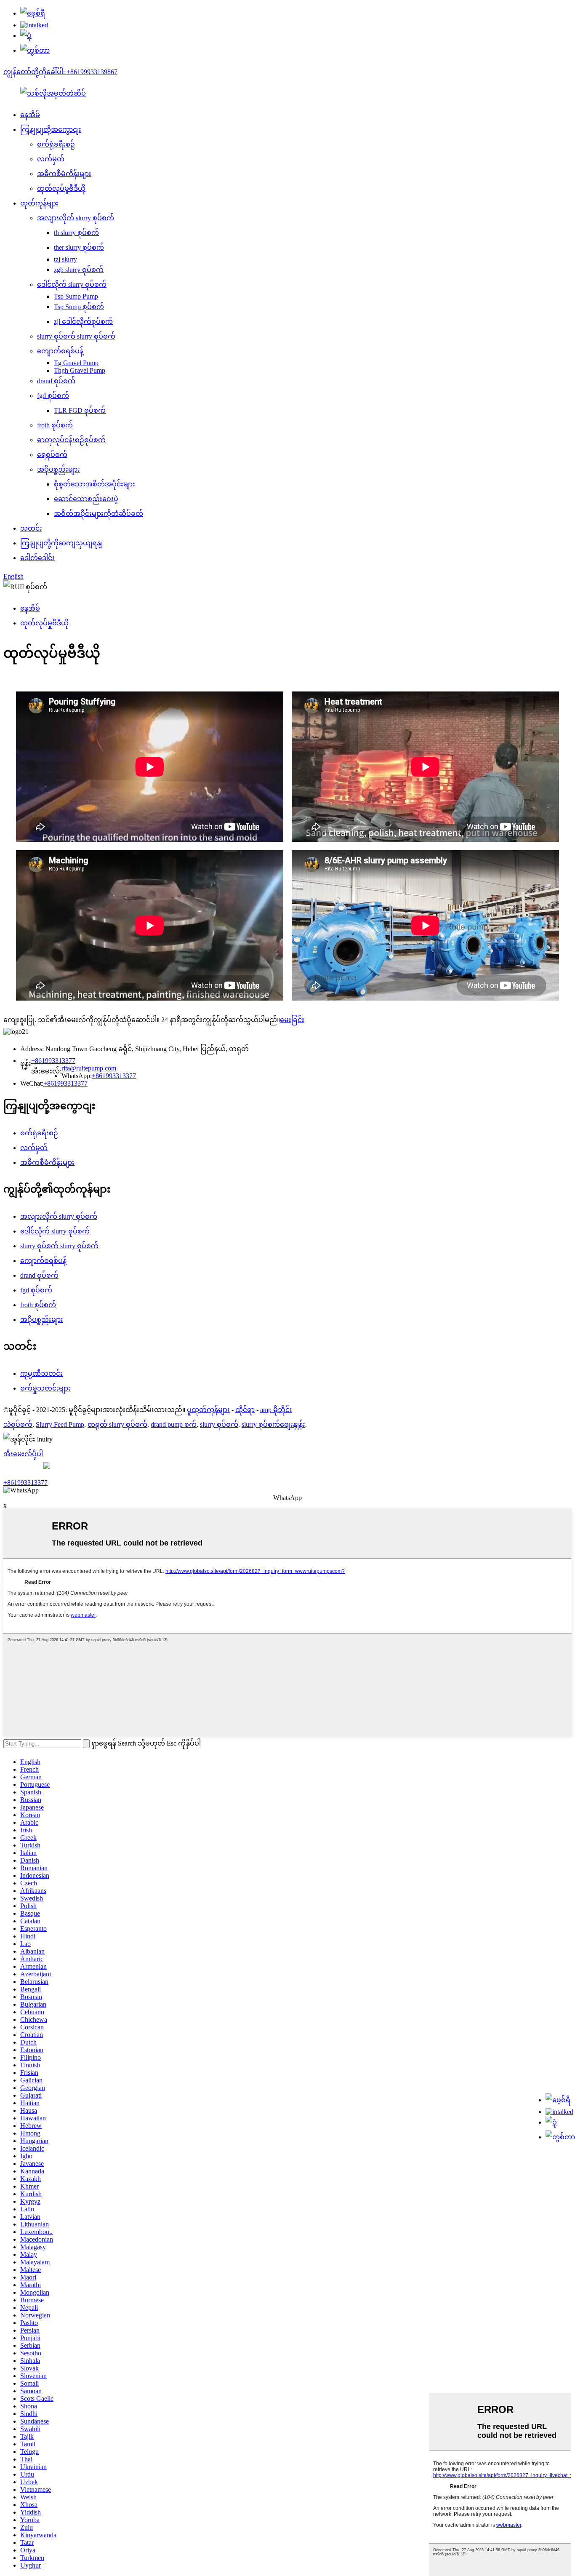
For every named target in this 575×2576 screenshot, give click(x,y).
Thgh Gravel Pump (80, 370)
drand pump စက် (174, 1424)
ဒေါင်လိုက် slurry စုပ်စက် (72, 284)
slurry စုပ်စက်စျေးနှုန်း (273, 1424)
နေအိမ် (30, 115)
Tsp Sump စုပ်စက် (79, 307)
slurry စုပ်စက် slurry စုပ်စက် (76, 336)
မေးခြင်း (292, 1020)
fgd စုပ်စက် (53, 396)
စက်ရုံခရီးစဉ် (56, 144)
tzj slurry (65, 259)
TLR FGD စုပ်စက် (80, 410)
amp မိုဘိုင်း (276, 1410)
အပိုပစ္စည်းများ (59, 469)
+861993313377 (53, 1061)
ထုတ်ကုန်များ (39, 203)
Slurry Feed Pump (60, 1424)
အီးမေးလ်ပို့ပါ (23, 1454)
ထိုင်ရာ (245, 1410)
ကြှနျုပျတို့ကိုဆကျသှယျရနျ (61, 543)
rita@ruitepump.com (89, 1068)
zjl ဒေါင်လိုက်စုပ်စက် (83, 322)
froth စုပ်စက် (55, 425)
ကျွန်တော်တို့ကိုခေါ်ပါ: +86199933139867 (60, 72)
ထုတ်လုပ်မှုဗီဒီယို (61, 188)
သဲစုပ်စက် (18, 1424)
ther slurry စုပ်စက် (79, 247)
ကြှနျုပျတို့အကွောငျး (51, 129)
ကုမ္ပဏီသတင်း (41, 1373)
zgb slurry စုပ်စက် (79, 270)
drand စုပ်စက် (56, 381)
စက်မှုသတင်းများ (45, 1388)
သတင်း (31, 528)
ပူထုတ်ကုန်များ (208, 1410)
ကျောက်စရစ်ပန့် (60, 351)
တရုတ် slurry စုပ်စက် (117, 1424)
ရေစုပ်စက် (52, 455)
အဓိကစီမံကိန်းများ (64, 174)
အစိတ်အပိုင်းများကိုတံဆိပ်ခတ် (98, 514)
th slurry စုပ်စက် (76, 233)
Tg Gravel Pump (76, 363)
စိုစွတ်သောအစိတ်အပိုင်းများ (95, 484)
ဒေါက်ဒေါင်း (37, 558)
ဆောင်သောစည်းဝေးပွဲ (86, 499)
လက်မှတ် (51, 159)
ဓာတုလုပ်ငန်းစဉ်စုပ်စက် (71, 440)
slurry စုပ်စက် (219, 1424)
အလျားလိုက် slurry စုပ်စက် (76, 218)
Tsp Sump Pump (76, 296)
